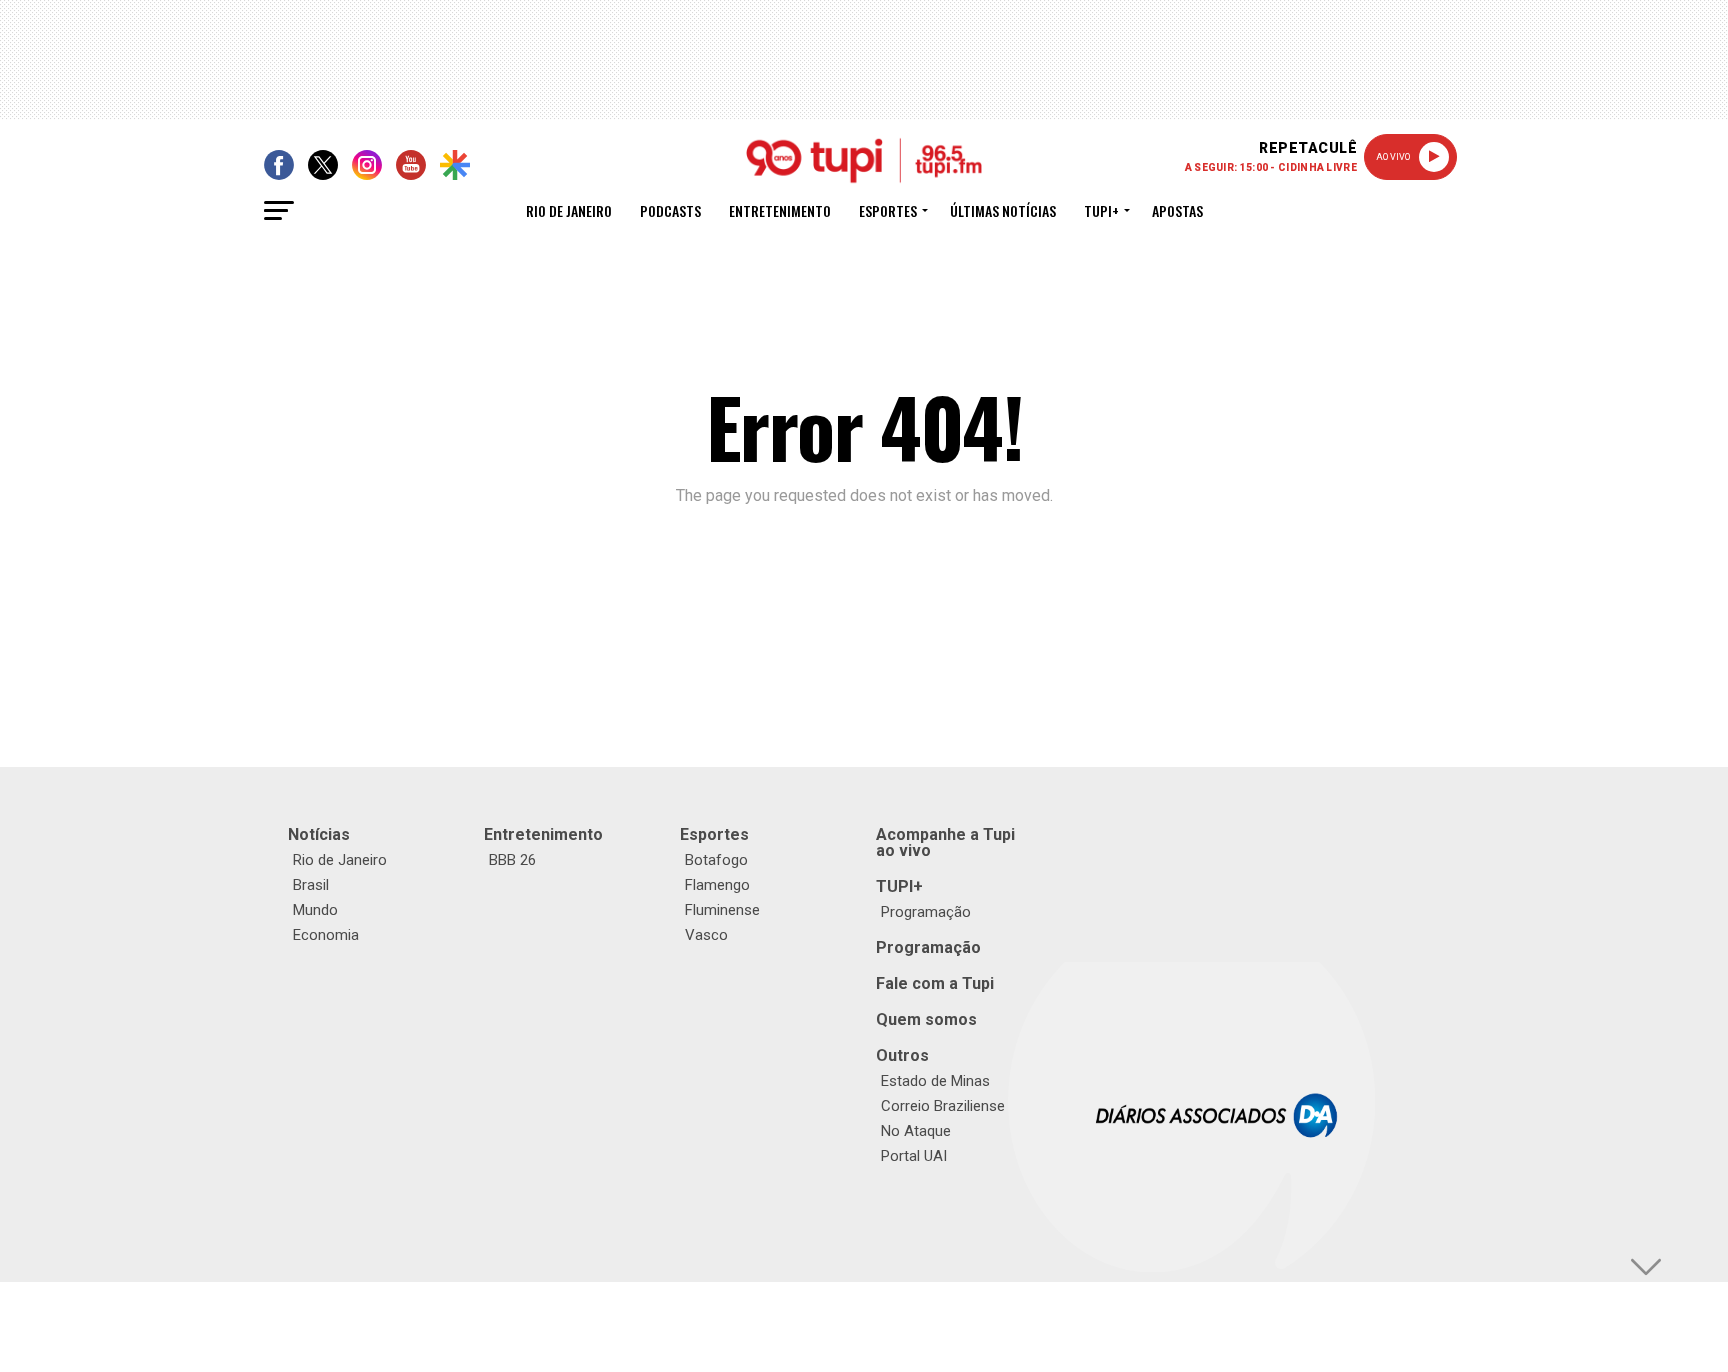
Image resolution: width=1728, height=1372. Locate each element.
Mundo (315, 910)
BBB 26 (512, 860)
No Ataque (916, 1131)
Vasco (706, 935)
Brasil (311, 885)
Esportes (888, 210)
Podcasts (670, 210)
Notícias (319, 834)
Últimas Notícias (1003, 210)
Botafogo (716, 860)
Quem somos (926, 1019)
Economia (326, 935)
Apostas (1177, 210)
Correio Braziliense (943, 1106)
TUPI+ (899, 886)
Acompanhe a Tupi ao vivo (945, 842)
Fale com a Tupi (935, 983)
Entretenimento (780, 210)
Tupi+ (1101, 210)
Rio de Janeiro (569, 210)
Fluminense (722, 910)
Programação (926, 912)
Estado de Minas (935, 1081)
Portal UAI (914, 1156)
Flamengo (717, 885)
